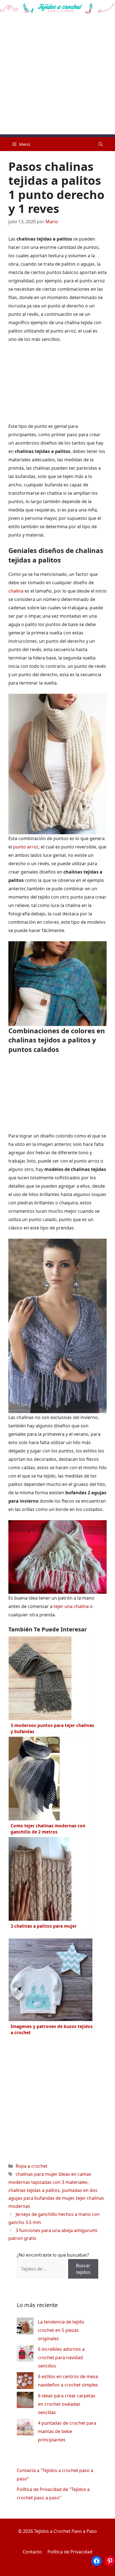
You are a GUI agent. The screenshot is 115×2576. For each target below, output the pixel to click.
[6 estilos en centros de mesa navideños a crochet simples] (25, 2382)
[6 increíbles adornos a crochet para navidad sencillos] (25, 2355)
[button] (101, 144)
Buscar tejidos (83, 2269)
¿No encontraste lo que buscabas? (53, 2255)
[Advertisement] (57, 77)
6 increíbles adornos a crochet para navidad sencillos (61, 2357)
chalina (16, 591)
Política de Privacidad (70, 2552)
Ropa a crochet (32, 2166)
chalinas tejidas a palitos (34, 2190)
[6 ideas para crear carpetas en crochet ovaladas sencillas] (25, 2401)
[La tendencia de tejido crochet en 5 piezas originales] (25, 2327)
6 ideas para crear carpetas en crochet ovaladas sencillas (67, 2404)
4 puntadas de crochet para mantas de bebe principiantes (67, 2431)
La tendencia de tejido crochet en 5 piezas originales (61, 2330)
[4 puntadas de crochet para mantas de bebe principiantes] (25, 2428)
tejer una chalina (71, 1606)
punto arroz (26, 847)
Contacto (32, 2552)
